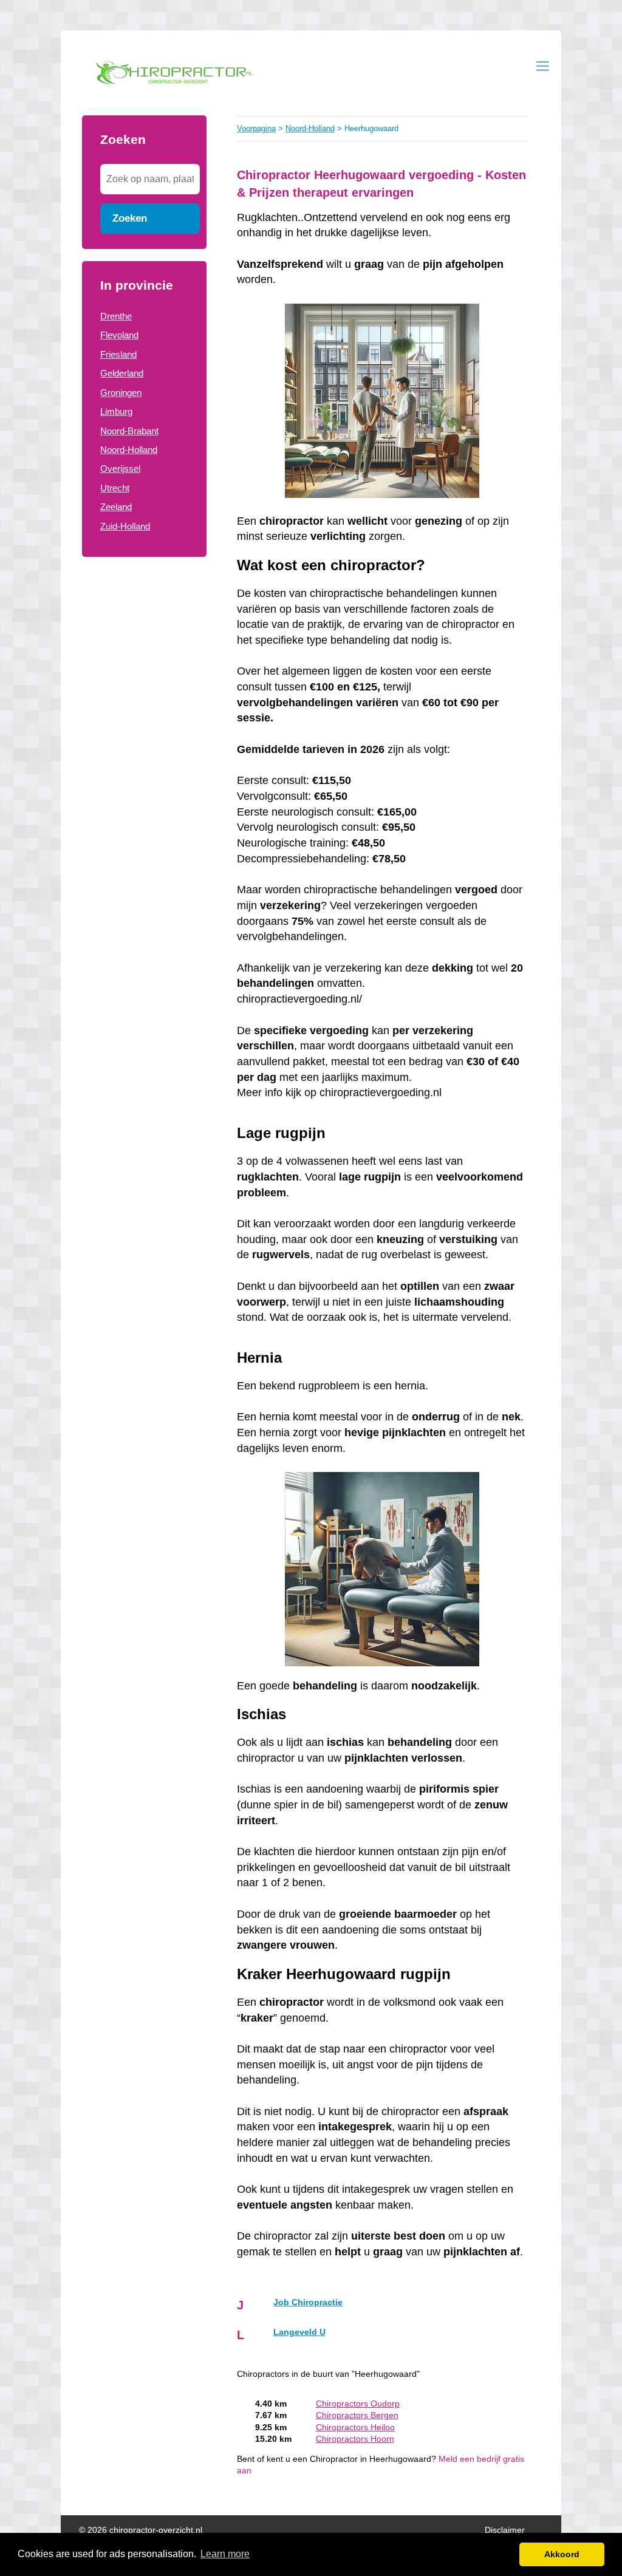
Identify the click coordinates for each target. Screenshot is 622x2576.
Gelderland (122, 373)
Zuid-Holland (125, 526)
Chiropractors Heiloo (355, 2428)
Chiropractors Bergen (357, 2415)
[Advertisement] (144, 764)
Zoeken (130, 218)
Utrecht (115, 488)
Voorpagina (256, 128)
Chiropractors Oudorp (358, 2404)
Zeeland (116, 507)
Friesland (118, 354)
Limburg (116, 411)
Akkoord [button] (562, 2554)
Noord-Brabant (129, 431)
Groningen (121, 393)
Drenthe (116, 316)
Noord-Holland (129, 450)
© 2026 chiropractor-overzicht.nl (141, 2530)
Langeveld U (299, 2332)
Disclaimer (505, 2530)
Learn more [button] (225, 2554)
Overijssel (120, 469)
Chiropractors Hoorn (355, 2439)
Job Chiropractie (308, 2302)
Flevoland (119, 335)
